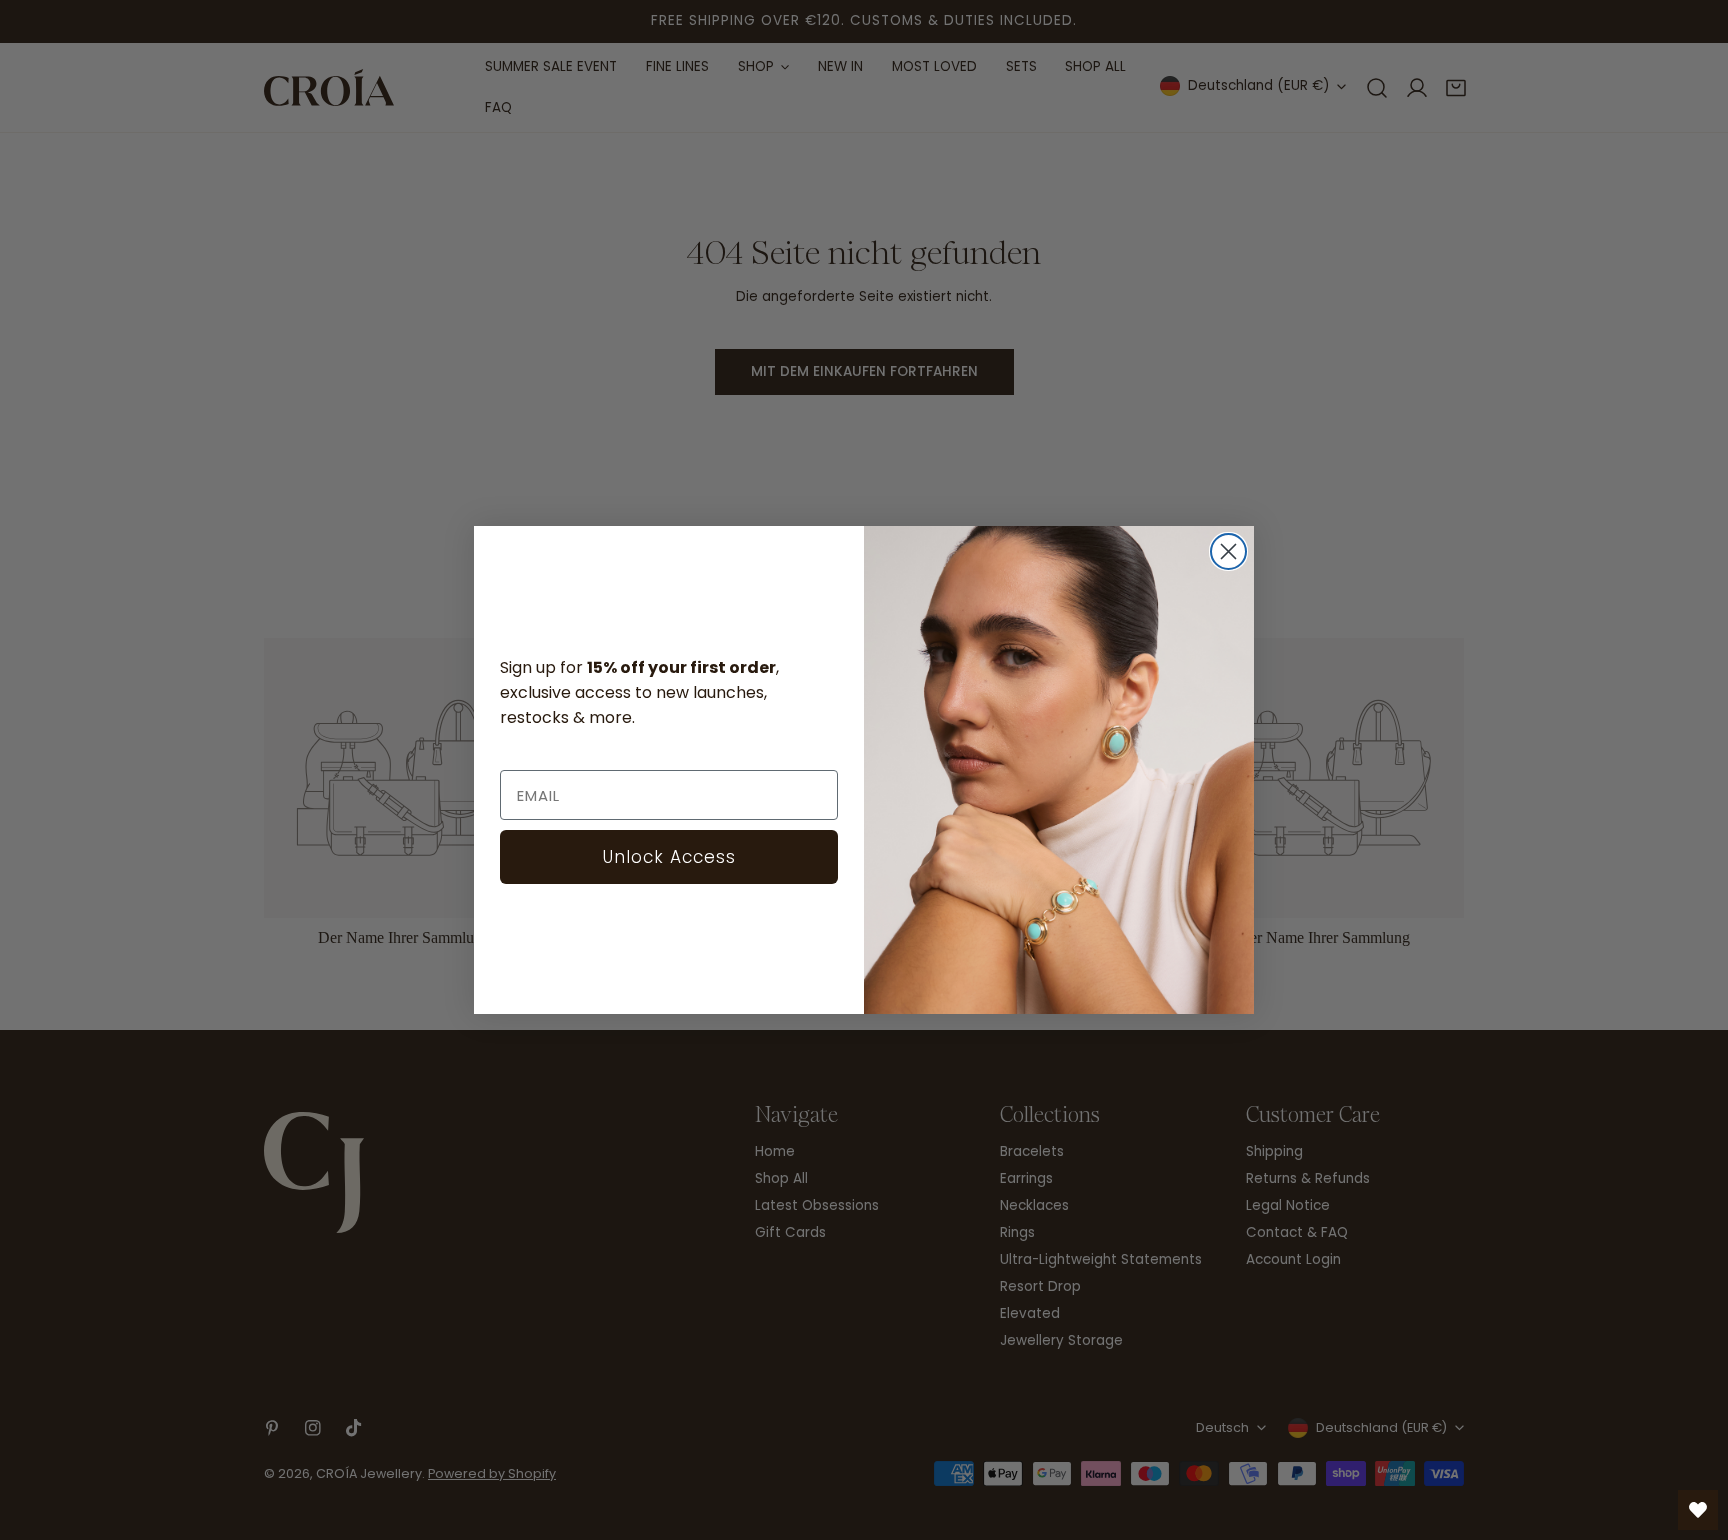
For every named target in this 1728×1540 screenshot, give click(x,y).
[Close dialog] (1228, 551)
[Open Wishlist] (1698, 1510)
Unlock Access (669, 857)
